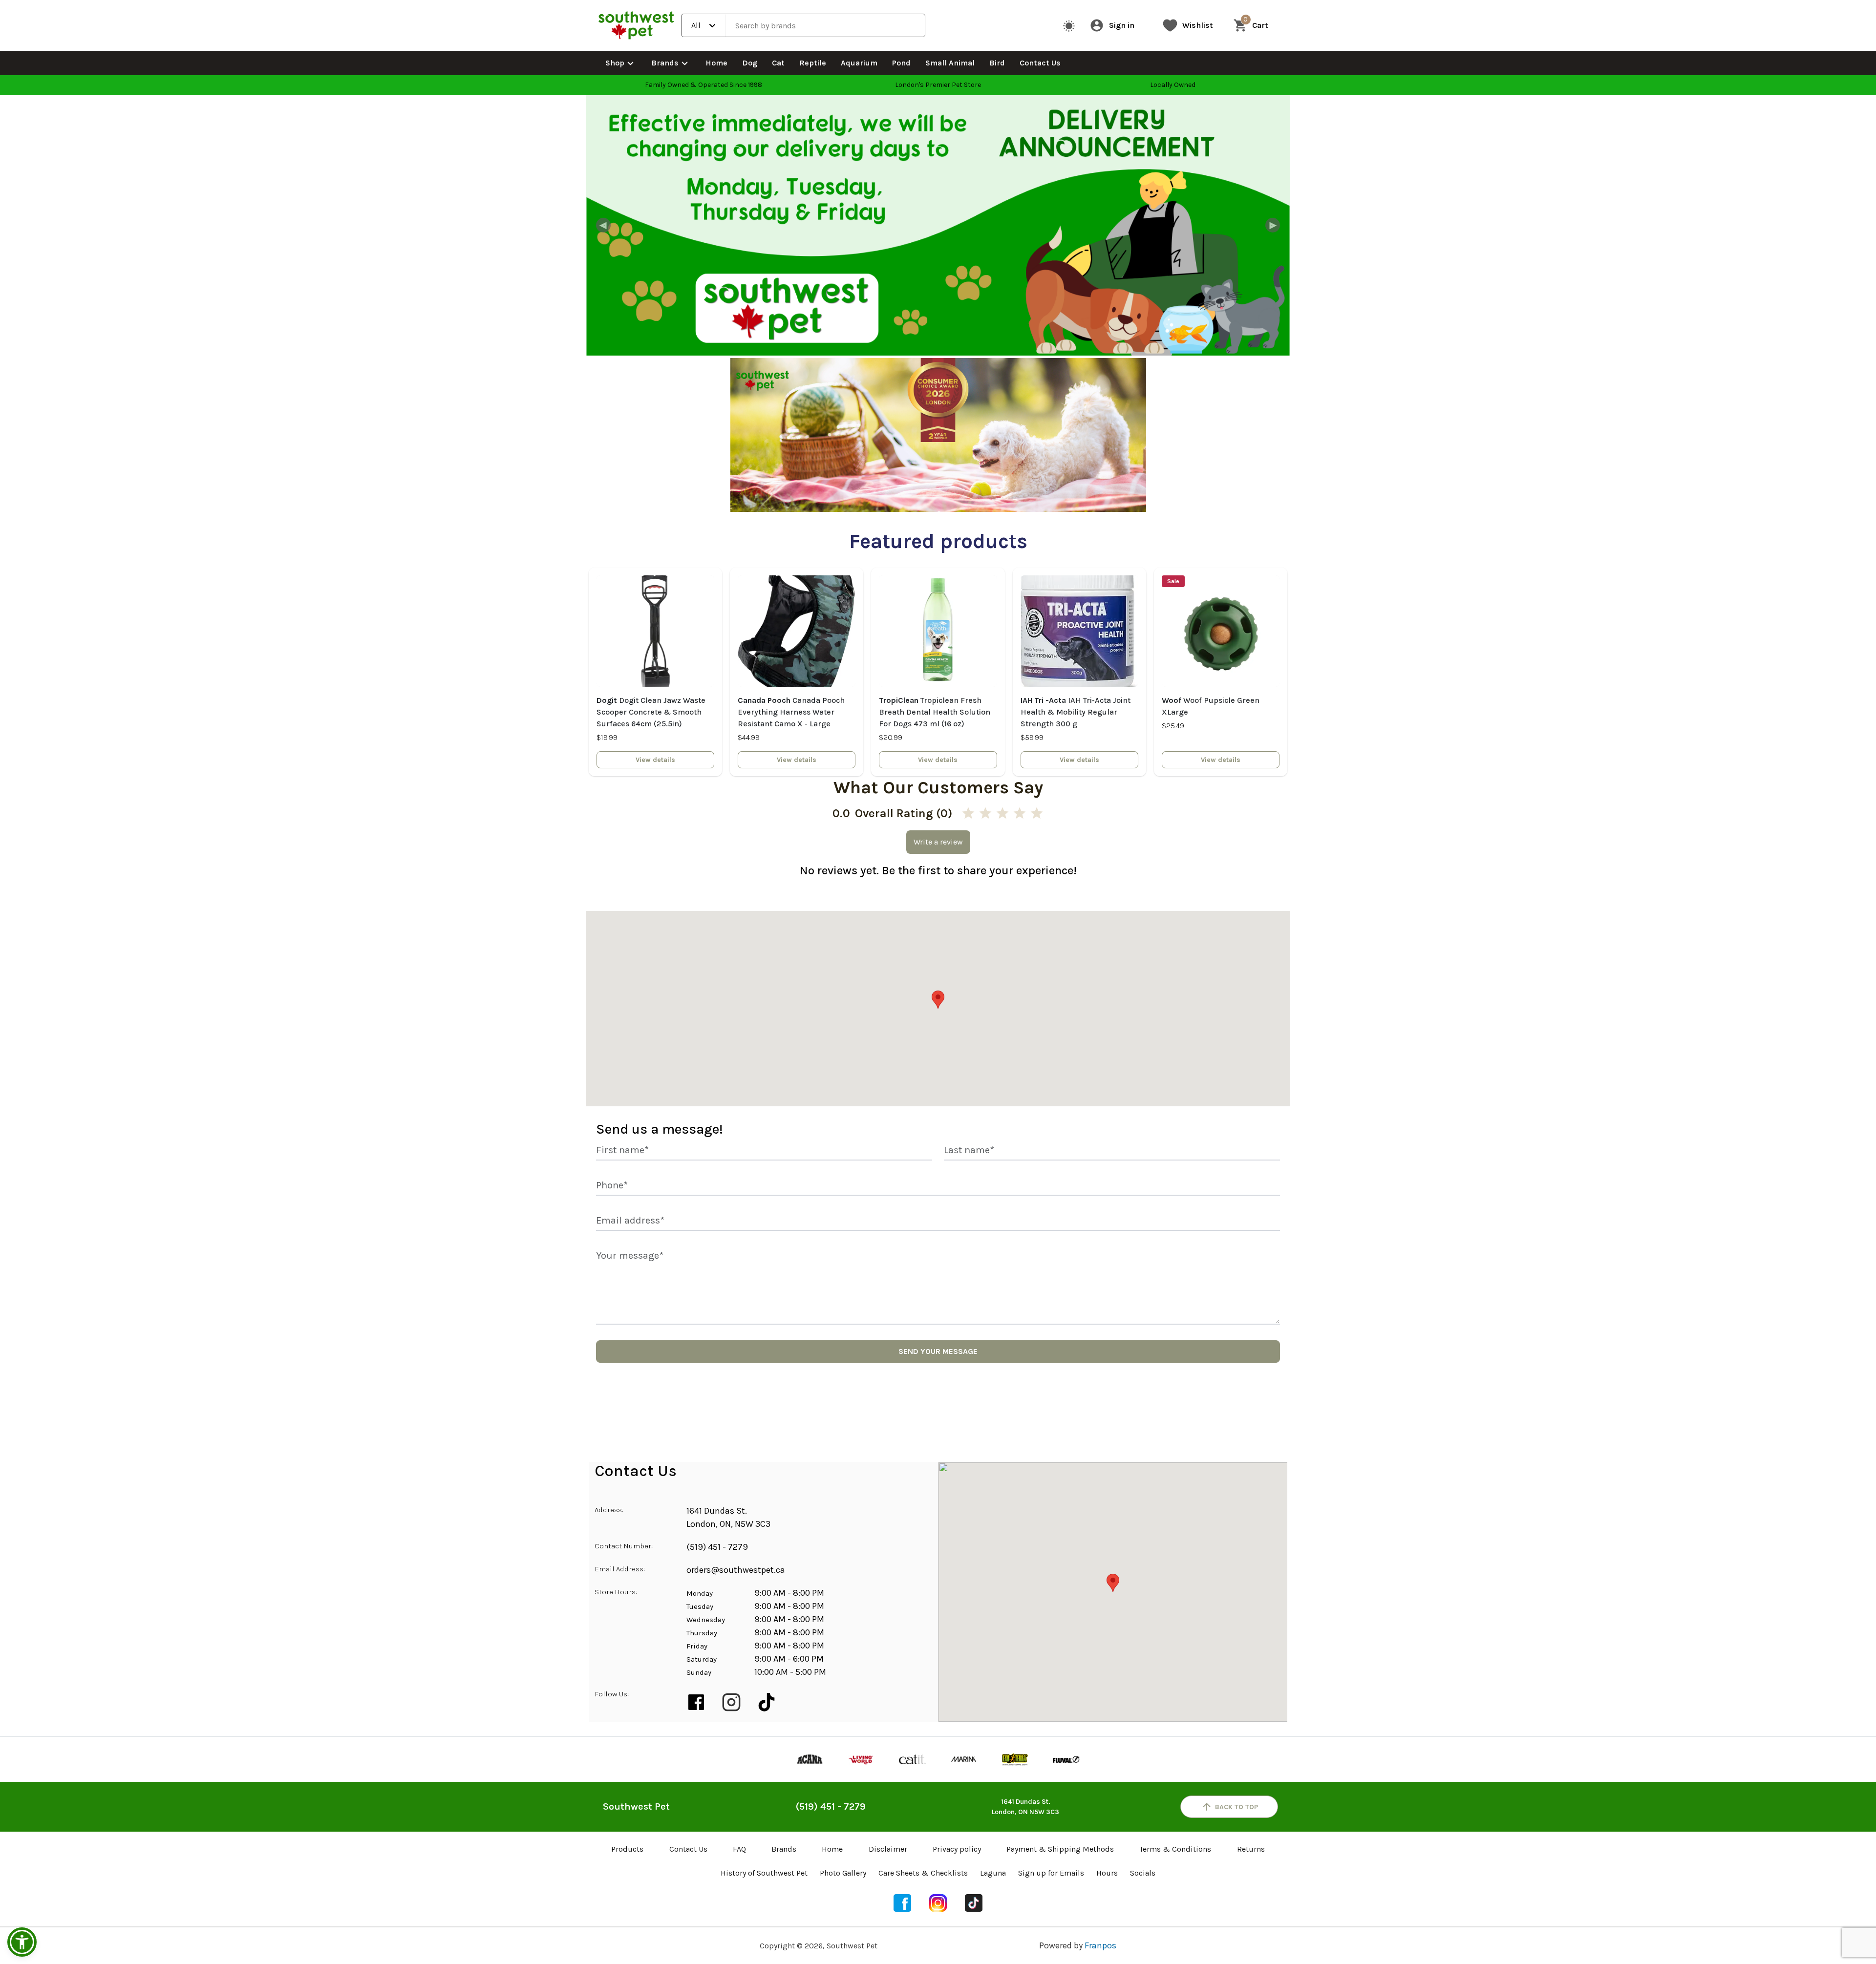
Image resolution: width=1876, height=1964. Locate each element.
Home (716, 63)
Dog (750, 63)
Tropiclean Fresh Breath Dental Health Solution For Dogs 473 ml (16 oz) (935, 712)
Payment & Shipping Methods (1060, 1849)
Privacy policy (957, 1849)
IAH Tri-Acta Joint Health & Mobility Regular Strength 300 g (1076, 712)
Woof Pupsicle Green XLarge (1211, 706)
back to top (1236, 1807)
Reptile (813, 63)
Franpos (1100, 1945)
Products (627, 1849)
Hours (1107, 1873)
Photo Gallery (843, 1873)
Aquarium (859, 63)
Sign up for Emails (1051, 1873)
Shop (615, 63)
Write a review (938, 842)
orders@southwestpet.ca (736, 1570)
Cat (778, 63)
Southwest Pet (636, 1806)
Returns (1251, 1849)
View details (655, 760)
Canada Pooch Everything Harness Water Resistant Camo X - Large (791, 712)
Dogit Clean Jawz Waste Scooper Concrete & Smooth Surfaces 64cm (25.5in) (651, 712)
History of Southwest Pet (764, 1873)
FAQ (739, 1849)
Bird (997, 63)
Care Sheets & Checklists (923, 1873)
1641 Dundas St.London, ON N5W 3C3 (1025, 1807)
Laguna (993, 1873)
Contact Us (1040, 63)
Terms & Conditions (1175, 1849)
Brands (665, 63)
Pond (901, 63)
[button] (22, 1942)
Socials (1143, 1873)
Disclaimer (888, 1849)
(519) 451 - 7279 (717, 1547)
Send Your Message (938, 1351)
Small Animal (950, 63)
